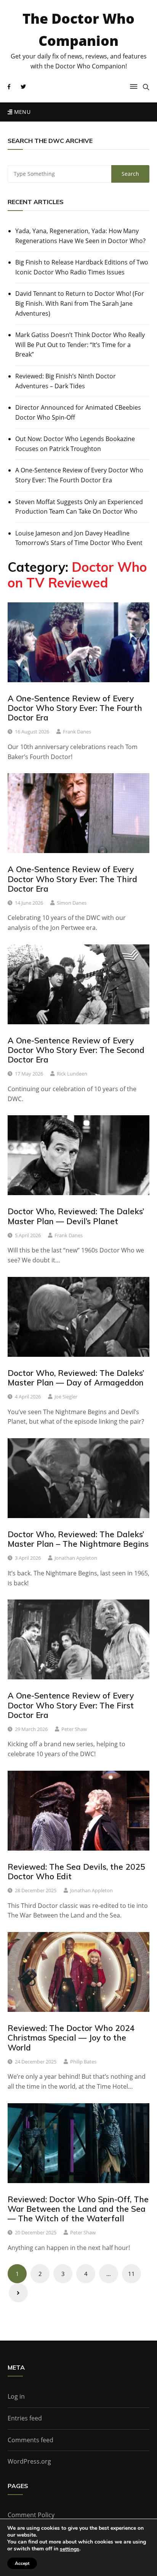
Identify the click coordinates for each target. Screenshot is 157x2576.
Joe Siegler (66, 1397)
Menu (21, 112)
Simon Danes (72, 903)
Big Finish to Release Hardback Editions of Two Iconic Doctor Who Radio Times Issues (82, 267)
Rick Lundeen (72, 1074)
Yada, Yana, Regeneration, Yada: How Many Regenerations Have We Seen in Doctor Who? (80, 236)
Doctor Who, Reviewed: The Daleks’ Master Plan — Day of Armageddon (76, 1378)
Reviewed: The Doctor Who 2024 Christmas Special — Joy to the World (71, 2037)
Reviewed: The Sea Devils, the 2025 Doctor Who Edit (76, 1871)
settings (70, 2549)
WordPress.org (29, 2461)
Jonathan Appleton (76, 1558)
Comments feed (30, 2440)
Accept (22, 2563)
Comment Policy (31, 2515)
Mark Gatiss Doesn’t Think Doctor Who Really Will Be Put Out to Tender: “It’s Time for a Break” (80, 345)
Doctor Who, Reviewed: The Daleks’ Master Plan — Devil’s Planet (76, 1216)
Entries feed (25, 2418)
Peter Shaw (74, 1729)
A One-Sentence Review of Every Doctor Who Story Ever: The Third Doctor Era (72, 879)
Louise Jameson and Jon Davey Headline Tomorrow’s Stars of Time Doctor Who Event (79, 538)
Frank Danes (77, 732)
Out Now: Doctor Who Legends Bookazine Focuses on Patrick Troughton (75, 444)
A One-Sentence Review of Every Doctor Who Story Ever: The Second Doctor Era (76, 1050)
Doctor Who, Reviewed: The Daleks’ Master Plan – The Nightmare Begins (78, 1539)
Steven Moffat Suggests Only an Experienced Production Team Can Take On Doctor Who (79, 507)
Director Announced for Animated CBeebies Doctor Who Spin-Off (78, 412)
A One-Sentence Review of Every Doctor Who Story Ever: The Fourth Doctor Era (79, 475)
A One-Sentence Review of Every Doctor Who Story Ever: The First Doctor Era (71, 1705)
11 (131, 2274)
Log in (16, 2396)
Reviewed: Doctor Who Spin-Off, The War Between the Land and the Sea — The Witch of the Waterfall (78, 2209)
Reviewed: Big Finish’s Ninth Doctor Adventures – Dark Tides (66, 381)
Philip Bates (83, 2062)
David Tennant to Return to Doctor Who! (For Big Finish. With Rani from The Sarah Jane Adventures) (80, 303)
